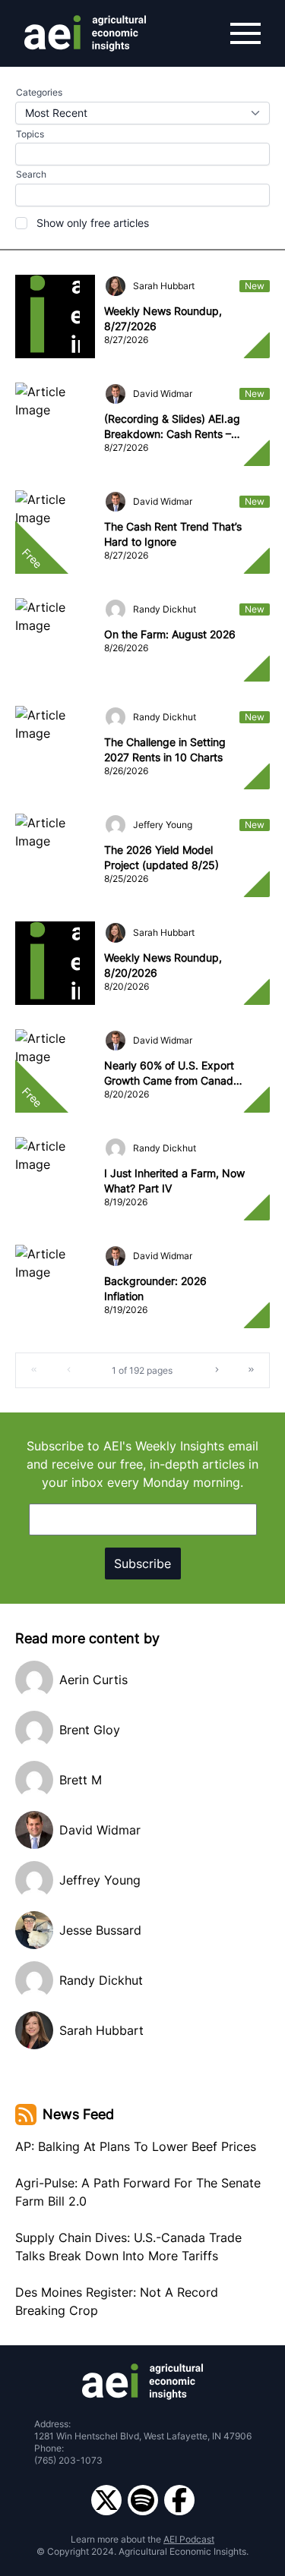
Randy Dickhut (165, 609)
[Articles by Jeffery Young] (116, 825)
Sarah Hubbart (164, 286)
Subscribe (142, 1564)
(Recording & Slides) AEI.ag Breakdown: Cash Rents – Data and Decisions (172, 427)
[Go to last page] (252, 1370)
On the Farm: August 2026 (170, 634)
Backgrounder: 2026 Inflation (155, 1288)
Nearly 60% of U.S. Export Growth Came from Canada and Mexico (172, 1074)
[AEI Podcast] (143, 2500)
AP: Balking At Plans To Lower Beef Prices (136, 2146)
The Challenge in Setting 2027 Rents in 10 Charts (165, 749)
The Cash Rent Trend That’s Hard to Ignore (173, 534)
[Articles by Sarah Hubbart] (116, 286)
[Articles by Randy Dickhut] (116, 609)
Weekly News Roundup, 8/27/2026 (163, 318)
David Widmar (163, 394)
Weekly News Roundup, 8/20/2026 (163, 965)
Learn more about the (142, 2539)
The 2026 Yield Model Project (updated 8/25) (161, 857)
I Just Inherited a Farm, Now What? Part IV (174, 1181)
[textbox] (142, 195)
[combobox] (142, 113)
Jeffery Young (163, 825)
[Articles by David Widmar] (116, 394)
